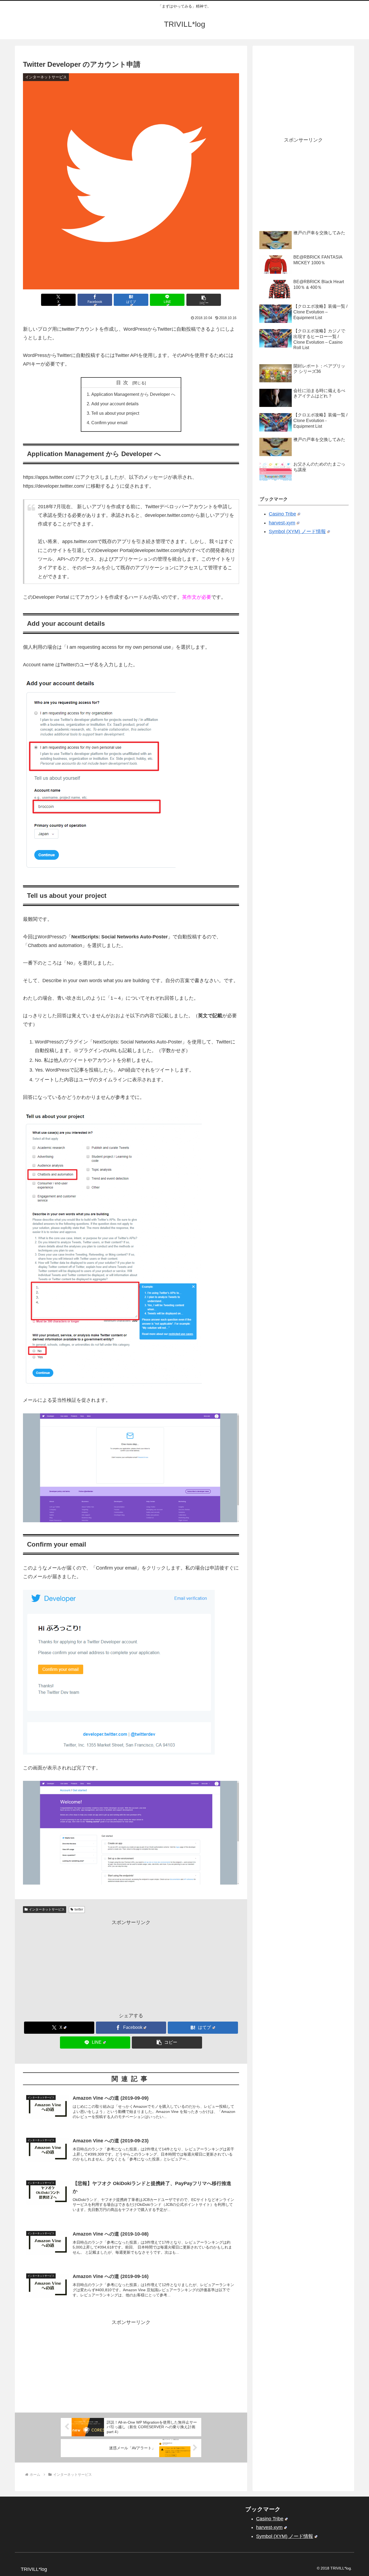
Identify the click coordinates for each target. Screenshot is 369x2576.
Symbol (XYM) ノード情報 (297, 531)
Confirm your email (109, 423)
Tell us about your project (115, 413)
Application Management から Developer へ (133, 394)
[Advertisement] (131, 1965)
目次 (123, 383)
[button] (204, 300)
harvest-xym (282, 523)
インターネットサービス (47, 1909)
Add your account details (115, 404)
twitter (79, 1909)
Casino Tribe (282, 514)
